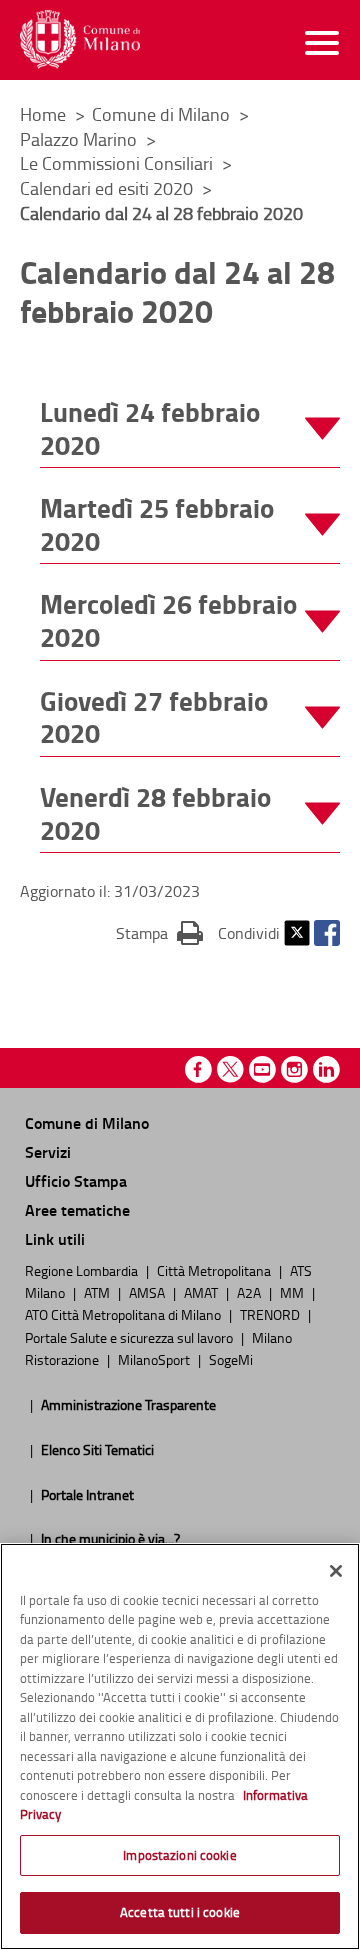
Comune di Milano (163, 114)
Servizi (48, 1151)
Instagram (294, 1069)
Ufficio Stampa (76, 1180)
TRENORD (271, 1314)
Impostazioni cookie (179, 1855)
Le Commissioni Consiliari (118, 163)
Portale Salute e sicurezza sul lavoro (130, 1337)
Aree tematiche (77, 1209)
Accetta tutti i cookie (180, 1912)
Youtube (262, 1069)
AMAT (202, 1292)
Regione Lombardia (83, 1270)
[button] (190, 428)
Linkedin (326, 1069)
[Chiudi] (336, 1571)
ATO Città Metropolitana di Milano (124, 1314)
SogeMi (231, 1359)
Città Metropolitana (215, 1270)
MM (293, 1292)
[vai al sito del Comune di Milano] (80, 39)
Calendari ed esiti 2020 (108, 188)
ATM (98, 1292)
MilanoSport (155, 1359)
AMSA (148, 1292)
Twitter (297, 933)
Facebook (327, 933)
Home (43, 114)
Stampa (159, 932)
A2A (250, 1292)
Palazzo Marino (80, 139)
